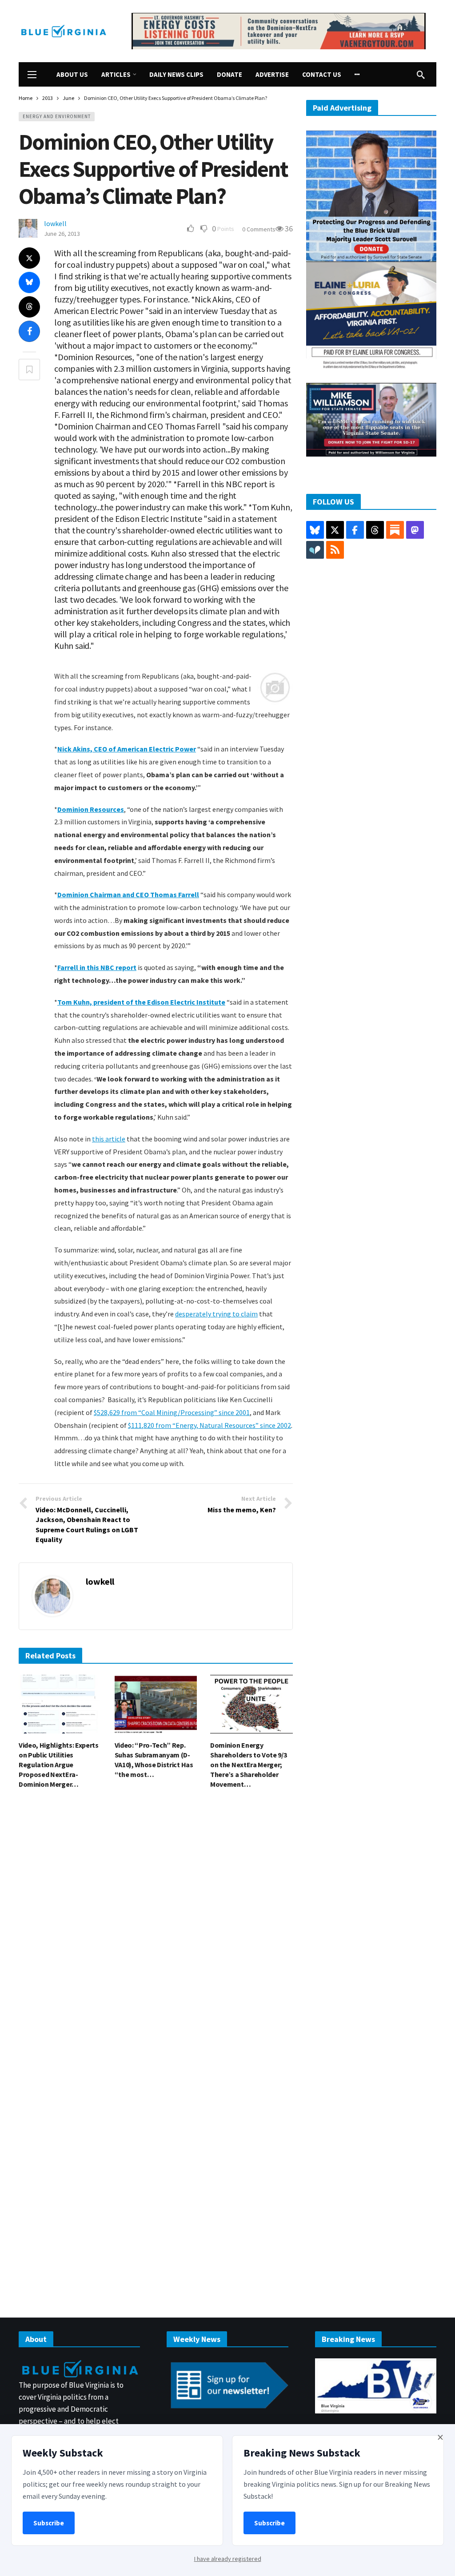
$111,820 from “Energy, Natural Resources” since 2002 (210, 1425)
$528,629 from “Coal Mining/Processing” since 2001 (172, 1412)
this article (109, 1139)
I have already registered (228, 2559)
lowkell (55, 223)
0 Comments (259, 229)
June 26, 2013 (62, 234)
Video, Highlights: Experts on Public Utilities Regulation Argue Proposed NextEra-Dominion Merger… (59, 1765)
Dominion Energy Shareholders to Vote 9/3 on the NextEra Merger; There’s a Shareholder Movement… (248, 1765)
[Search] (421, 75)
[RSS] (335, 550)
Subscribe (49, 2523)
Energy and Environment (57, 116)
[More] (357, 74)
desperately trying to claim (216, 1314)
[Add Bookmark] (29, 370)
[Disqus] (156, 1930)
